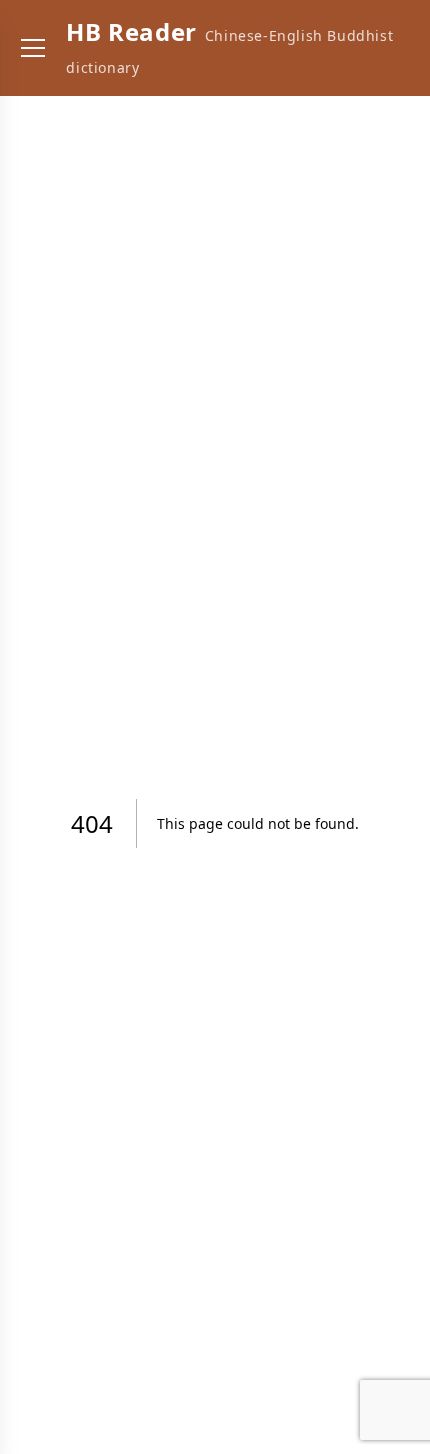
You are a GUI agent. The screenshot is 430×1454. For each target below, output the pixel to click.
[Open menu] (33, 48)
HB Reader (131, 31)
